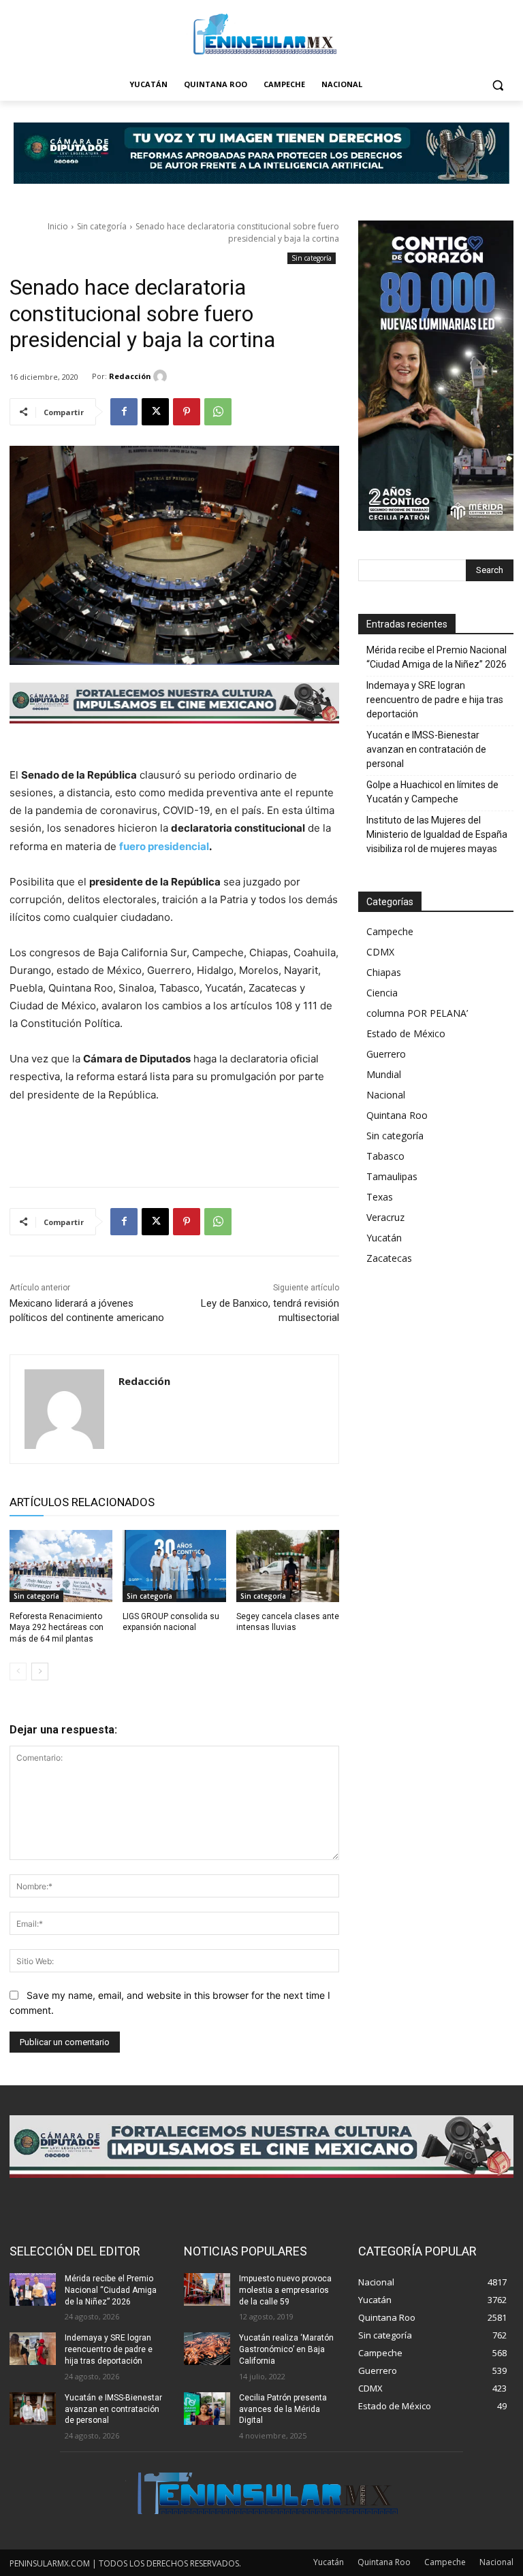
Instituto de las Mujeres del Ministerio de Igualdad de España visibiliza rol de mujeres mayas (437, 834)
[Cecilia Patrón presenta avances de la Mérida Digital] (207, 2409)
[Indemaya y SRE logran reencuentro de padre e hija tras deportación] (33, 2349)
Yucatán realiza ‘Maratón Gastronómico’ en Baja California (286, 2349)
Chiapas (384, 972)
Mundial (384, 1074)
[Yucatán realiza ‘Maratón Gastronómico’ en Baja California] (207, 2349)
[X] (155, 412)
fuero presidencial (164, 846)
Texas (380, 1197)
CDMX (380, 952)
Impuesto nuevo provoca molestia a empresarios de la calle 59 (285, 2290)
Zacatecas (389, 1258)
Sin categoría (102, 226)
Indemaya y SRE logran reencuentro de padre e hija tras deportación (435, 700)
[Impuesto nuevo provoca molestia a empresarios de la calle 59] (207, 2289)
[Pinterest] (187, 412)
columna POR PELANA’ (417, 1013)
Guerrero (386, 1054)
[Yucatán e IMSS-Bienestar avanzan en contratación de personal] (33, 2409)
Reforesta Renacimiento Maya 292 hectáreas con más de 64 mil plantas (57, 1628)
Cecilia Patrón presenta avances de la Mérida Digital (283, 2409)
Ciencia (382, 993)
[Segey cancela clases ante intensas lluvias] (288, 1566)
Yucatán (384, 1238)
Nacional (386, 1095)
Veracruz (385, 1217)
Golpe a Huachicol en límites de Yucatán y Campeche (432, 792)
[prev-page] (18, 1672)
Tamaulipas (392, 1176)
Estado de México (406, 1033)
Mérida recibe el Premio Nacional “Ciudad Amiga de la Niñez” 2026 (437, 657)
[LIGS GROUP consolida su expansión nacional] (174, 1566)
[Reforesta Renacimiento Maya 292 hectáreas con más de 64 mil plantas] (61, 1566)
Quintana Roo (397, 1115)
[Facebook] (124, 412)
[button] (497, 85)
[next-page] (40, 1672)
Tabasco (385, 1156)
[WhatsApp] (218, 412)
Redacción (130, 376)
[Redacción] (162, 376)
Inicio (58, 226)
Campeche (390, 931)
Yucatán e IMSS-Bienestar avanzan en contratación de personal (426, 749)
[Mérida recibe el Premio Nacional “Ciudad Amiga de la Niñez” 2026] (33, 2289)
